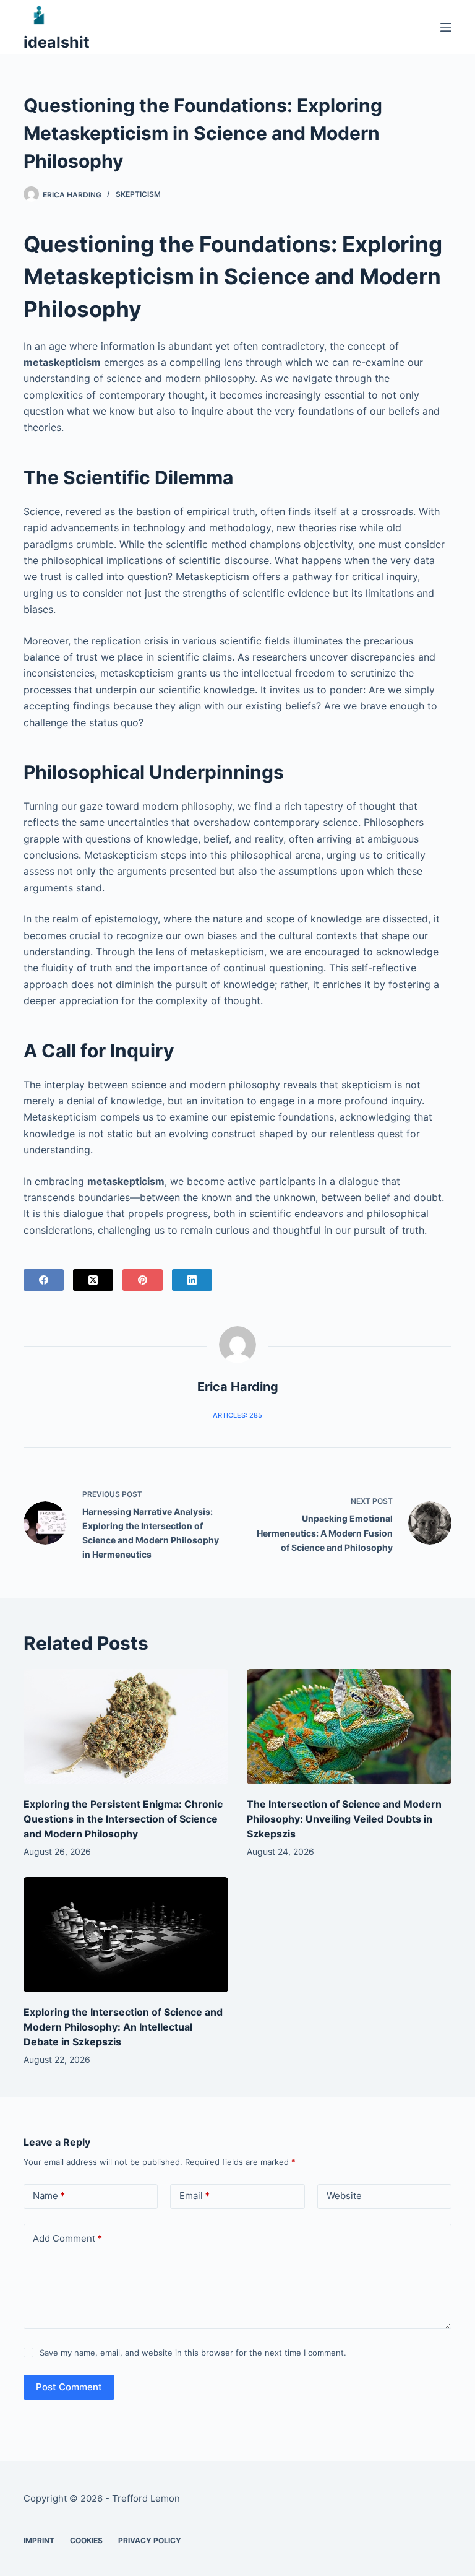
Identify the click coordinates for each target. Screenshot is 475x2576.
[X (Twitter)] (93, 1280)
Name (49, 2196)
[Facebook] (44, 1280)
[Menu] (446, 27)
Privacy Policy (150, 2540)
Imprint (39, 2540)
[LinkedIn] (192, 1280)
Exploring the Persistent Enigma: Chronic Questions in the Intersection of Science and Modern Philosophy (123, 1819)
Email (195, 2196)
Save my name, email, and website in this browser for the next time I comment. (193, 2353)
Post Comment (69, 2387)
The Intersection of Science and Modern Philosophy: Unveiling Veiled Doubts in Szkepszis (344, 1819)
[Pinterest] (143, 1280)
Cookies (86, 2540)
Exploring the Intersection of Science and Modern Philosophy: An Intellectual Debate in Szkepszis (123, 2027)
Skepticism (138, 194)
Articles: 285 (237, 1415)
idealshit (57, 42)
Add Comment (67, 2238)
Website (344, 2196)
